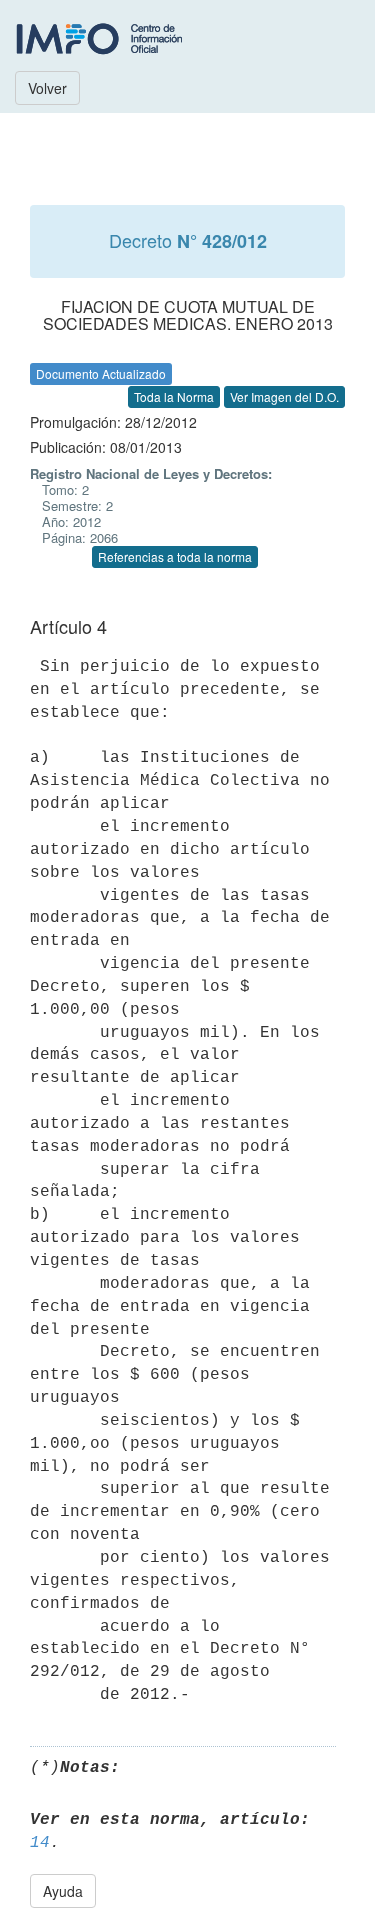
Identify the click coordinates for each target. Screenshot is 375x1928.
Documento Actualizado (101, 373)
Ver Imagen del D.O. (284, 396)
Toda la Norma (174, 396)
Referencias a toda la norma (175, 556)
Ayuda (63, 1891)
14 (40, 1843)
